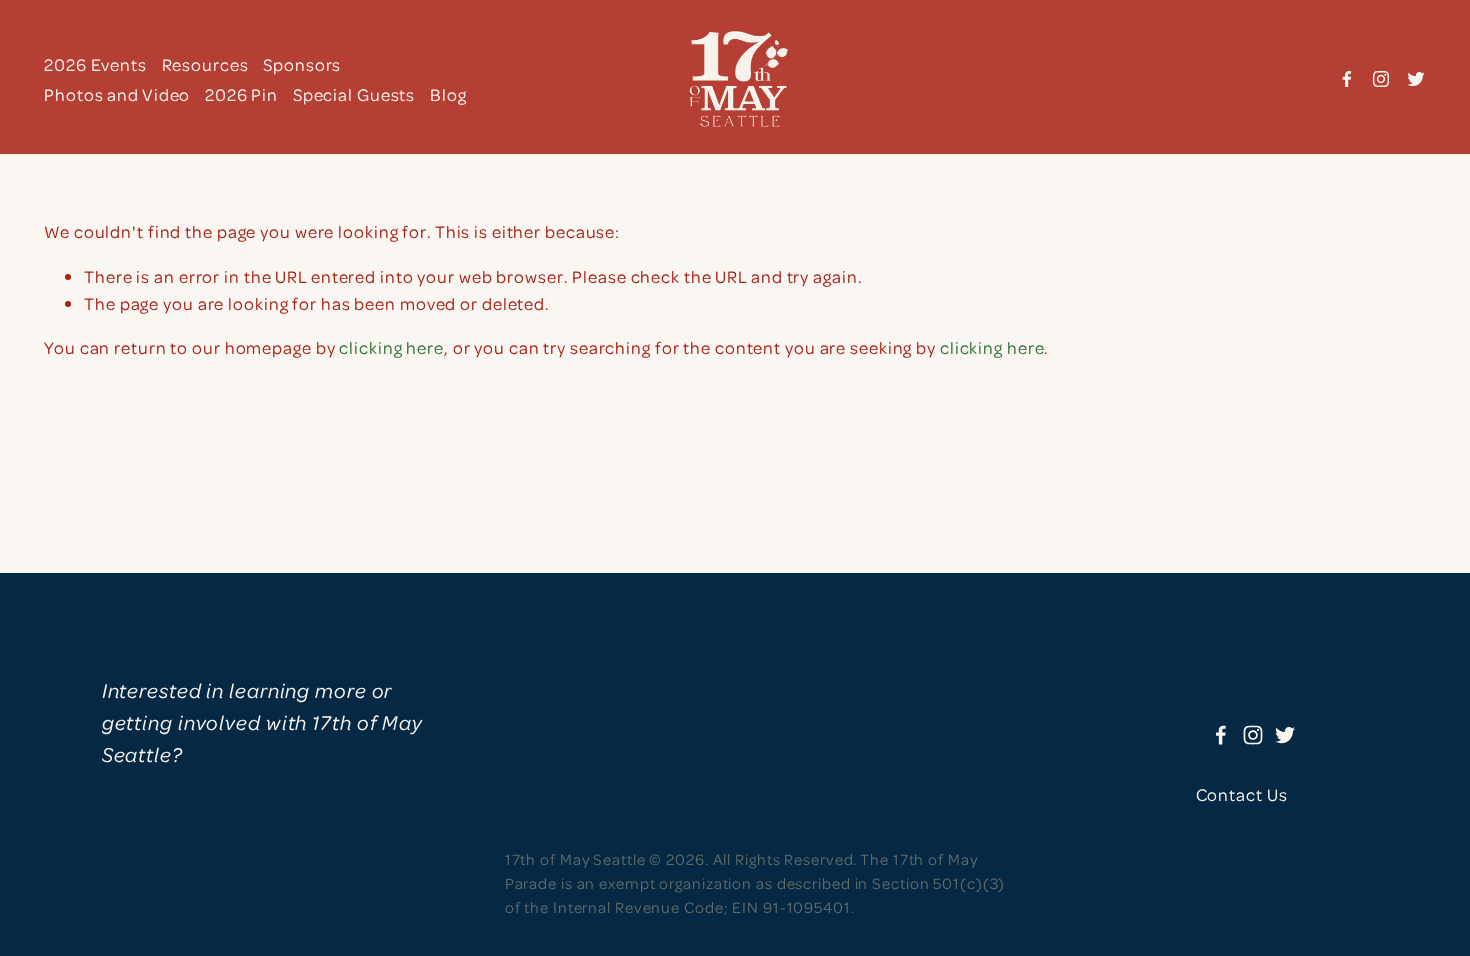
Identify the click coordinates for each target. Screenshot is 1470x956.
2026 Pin (241, 94)
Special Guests (354, 94)
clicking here (391, 347)
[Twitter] (1416, 79)
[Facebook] (1347, 79)
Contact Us (1242, 794)
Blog (448, 94)
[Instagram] (1381, 79)
